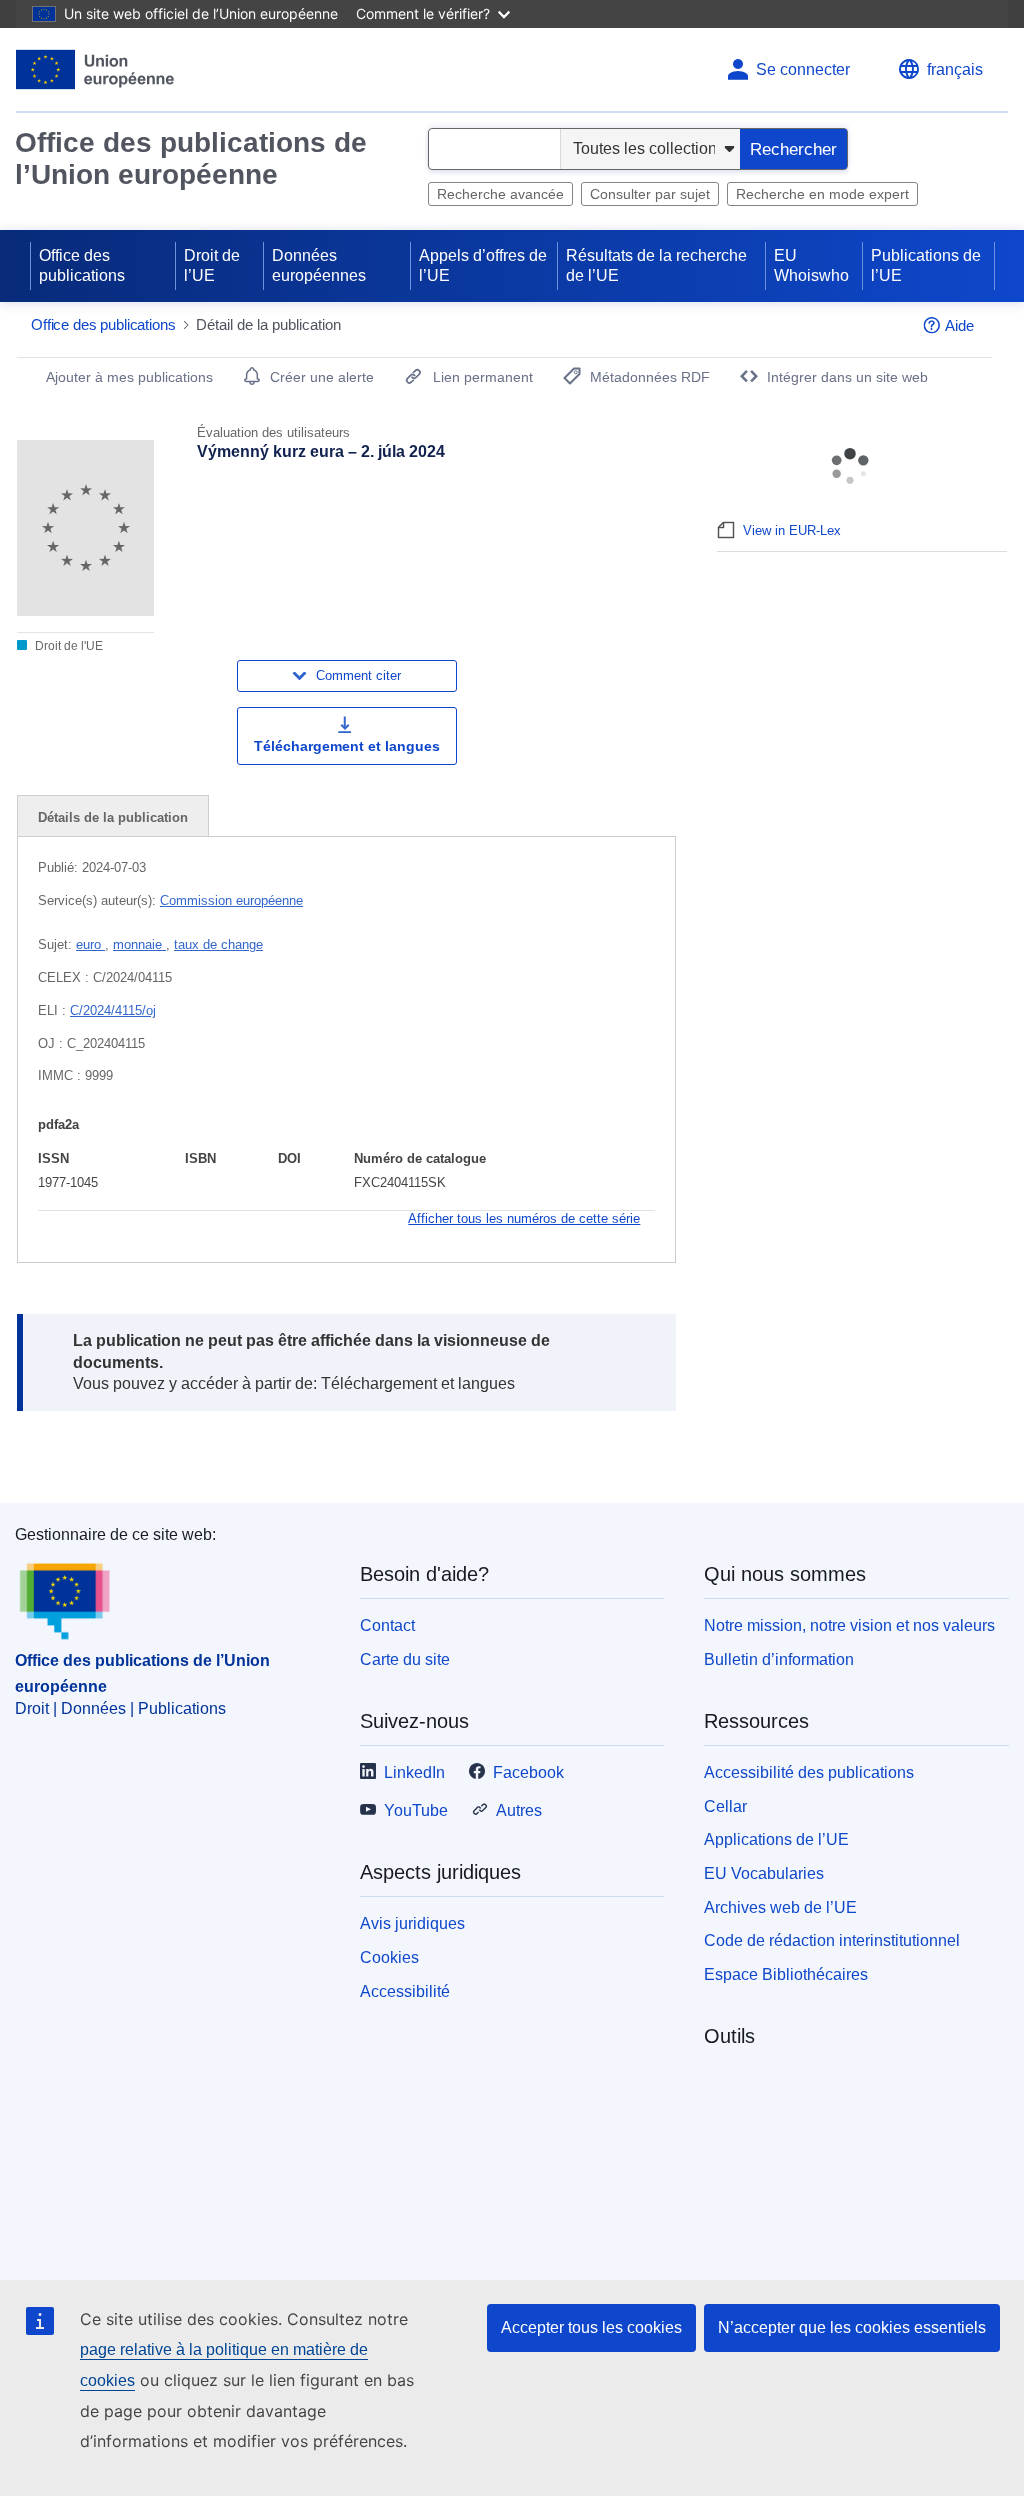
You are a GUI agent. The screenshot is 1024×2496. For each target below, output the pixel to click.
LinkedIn (414, 1772)
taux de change (218, 944)
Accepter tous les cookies (591, 2327)
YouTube (416, 1810)
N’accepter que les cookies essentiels (852, 2327)
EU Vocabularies (764, 1873)
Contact (387, 1625)
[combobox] (494, 149)
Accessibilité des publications (809, 1772)
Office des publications (82, 265)
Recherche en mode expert (822, 194)
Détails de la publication (113, 817)
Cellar (725, 1806)
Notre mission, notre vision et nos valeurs (849, 1625)
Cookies (389, 1957)
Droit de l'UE (67, 646)
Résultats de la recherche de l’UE (656, 265)
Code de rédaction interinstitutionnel (832, 1940)
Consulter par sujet (650, 194)
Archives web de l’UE (780, 1907)
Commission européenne (231, 900)
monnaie (139, 944)
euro (90, 944)
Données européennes (319, 265)
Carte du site (405, 1659)
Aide (959, 325)
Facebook (528, 1772)
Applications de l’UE (776, 1839)
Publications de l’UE (926, 265)
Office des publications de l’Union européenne (191, 158)
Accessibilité (405, 1991)
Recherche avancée (500, 194)
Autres (519, 1810)
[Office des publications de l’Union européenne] (95, 69)
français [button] (955, 69)
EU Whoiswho (811, 265)
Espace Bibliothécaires (786, 1974)
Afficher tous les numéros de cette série (524, 1218)
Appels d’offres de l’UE (483, 265)
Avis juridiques (412, 1923)
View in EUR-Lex (792, 530)
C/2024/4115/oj (113, 1010)
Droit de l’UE (212, 265)
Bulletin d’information (779, 1659)
